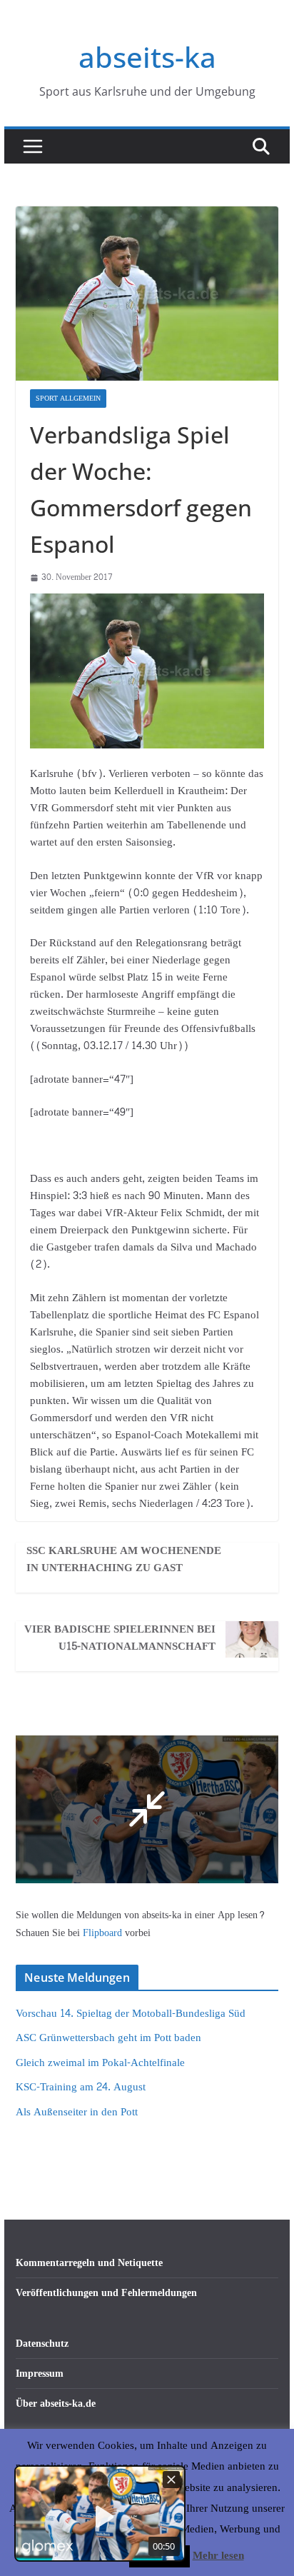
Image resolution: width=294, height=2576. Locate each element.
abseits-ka (147, 57)
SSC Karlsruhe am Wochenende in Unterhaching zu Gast (124, 1560)
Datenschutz (42, 2344)
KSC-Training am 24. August (81, 2087)
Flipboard (104, 1933)
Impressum (40, 2374)
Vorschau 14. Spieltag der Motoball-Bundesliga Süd (131, 2014)
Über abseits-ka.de (56, 2404)
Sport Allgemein (68, 399)
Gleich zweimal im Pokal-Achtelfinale (100, 2063)
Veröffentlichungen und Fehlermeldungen (106, 2293)
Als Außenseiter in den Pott (77, 2112)
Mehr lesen (218, 2556)
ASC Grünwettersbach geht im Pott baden (108, 2038)
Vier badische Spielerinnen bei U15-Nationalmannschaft (120, 1638)
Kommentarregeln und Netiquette (89, 2263)
